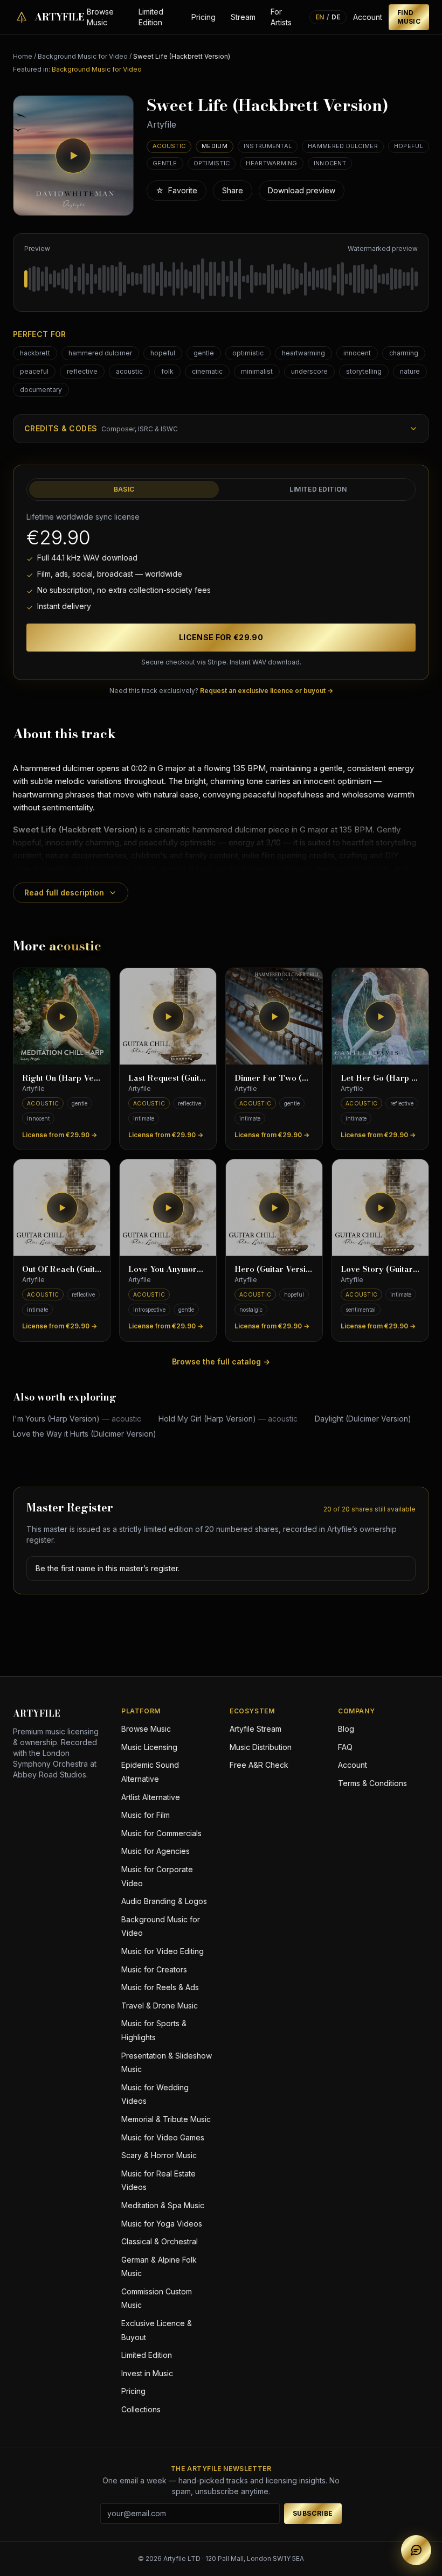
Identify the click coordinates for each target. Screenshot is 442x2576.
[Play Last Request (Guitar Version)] (168, 1016)
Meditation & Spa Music (163, 2205)
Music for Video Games (163, 2137)
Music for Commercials (161, 1833)
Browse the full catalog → (221, 1361)
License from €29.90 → (60, 1135)
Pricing (203, 17)
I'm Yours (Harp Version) (77, 1419)
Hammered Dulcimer (343, 146)
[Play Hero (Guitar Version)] (274, 1207)
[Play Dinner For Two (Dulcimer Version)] (274, 1016)
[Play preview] (73, 156)
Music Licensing (149, 1747)
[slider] (221, 279)
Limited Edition (151, 17)
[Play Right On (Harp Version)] (62, 1016)
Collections (141, 2409)
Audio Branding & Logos (164, 1901)
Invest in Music (147, 2373)
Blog (346, 1729)
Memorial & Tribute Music (166, 2119)
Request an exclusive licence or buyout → (267, 691)
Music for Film (146, 1815)
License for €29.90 (221, 637)
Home (23, 56)
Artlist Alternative (151, 1797)
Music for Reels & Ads (160, 1987)
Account (368, 17)
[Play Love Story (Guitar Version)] (380, 1207)
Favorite (177, 190)
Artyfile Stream (255, 1729)
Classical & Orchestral (160, 2241)
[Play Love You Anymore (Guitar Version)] (168, 1207)
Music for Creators (154, 1969)
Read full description (64, 892)
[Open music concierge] (416, 2550)
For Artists (281, 17)
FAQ (345, 1747)
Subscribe (313, 2513)
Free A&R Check (259, 1765)
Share (233, 190)
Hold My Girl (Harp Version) (228, 1419)
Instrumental (268, 146)
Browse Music (100, 17)
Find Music (409, 17)
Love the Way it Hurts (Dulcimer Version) (85, 1434)
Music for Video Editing (163, 1951)
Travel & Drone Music (160, 2005)
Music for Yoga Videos (162, 2224)
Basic (124, 489)
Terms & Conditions (372, 1783)
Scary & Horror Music (159, 2155)
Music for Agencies (156, 1851)
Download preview (302, 190)
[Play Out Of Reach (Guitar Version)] (62, 1207)
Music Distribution (261, 1747)
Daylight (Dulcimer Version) (363, 1419)
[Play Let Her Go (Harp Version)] (380, 1016)
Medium (215, 146)
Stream (243, 17)
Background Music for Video (83, 56)
